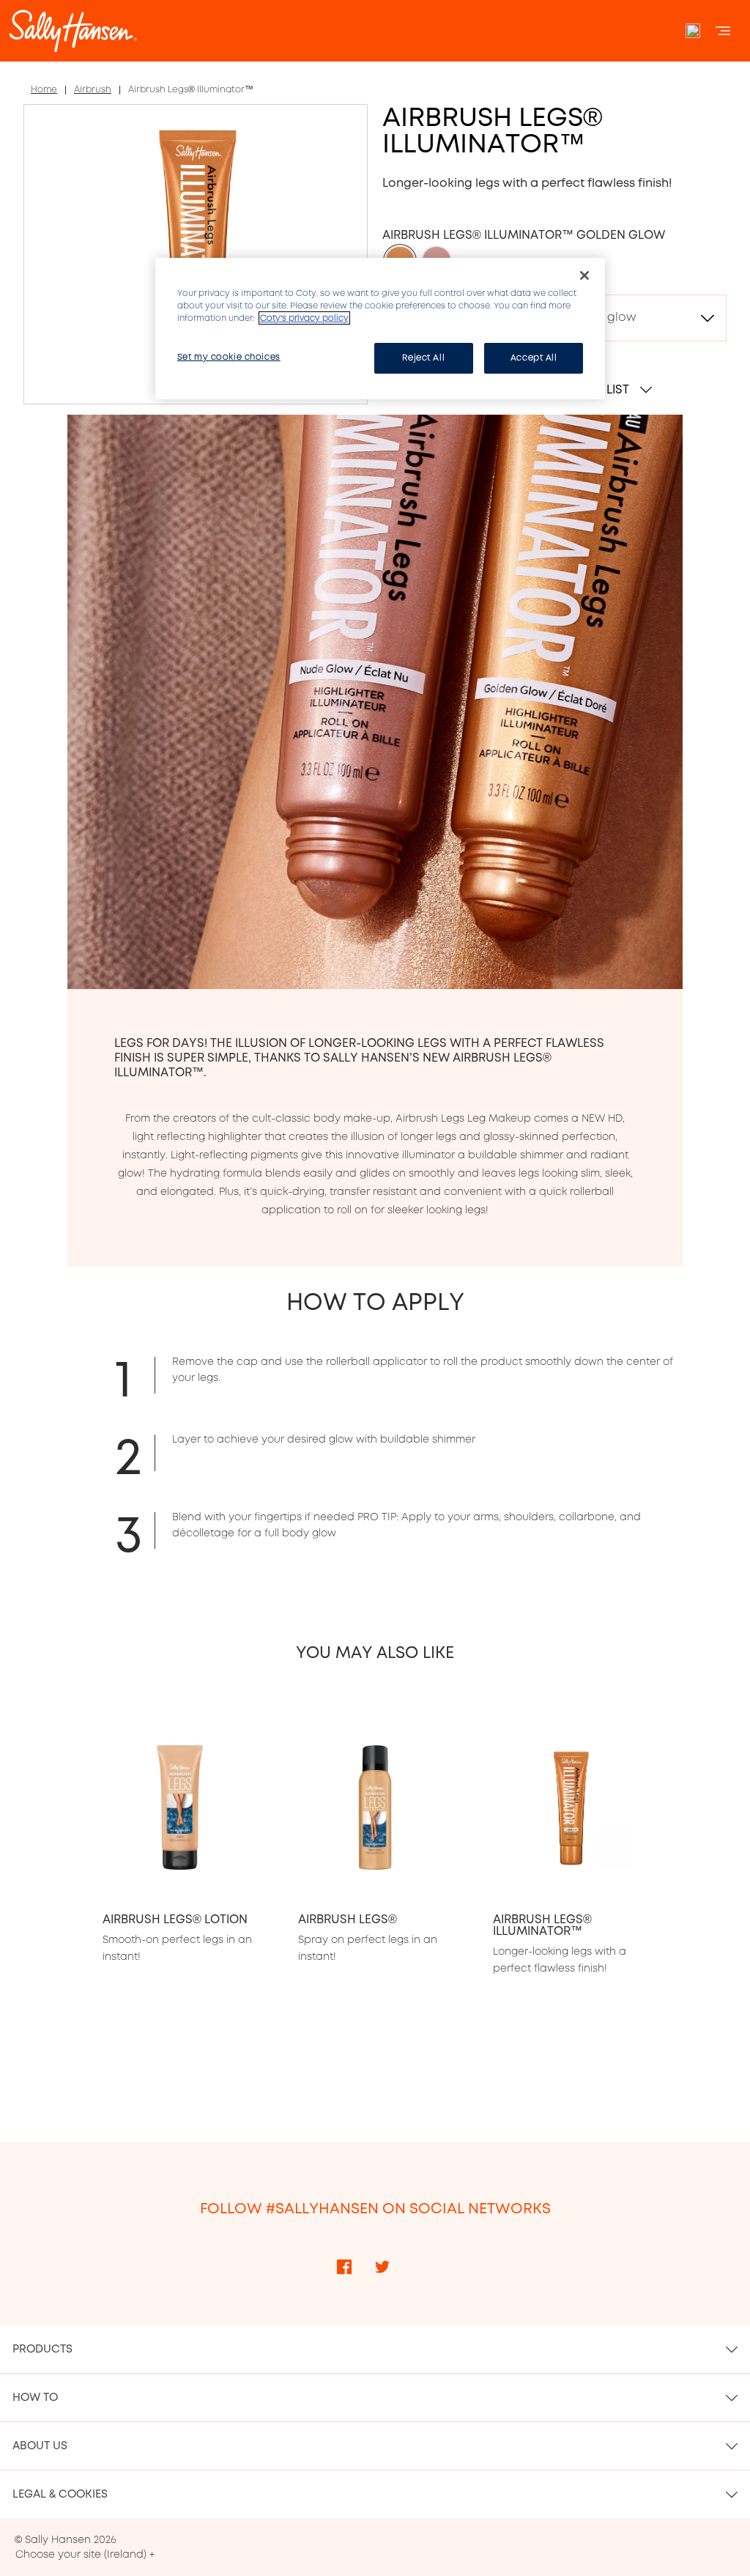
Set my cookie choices (229, 357)
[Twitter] (382, 2267)
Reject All (423, 358)
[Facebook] (344, 2267)
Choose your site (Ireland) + (85, 2554)
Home (44, 89)
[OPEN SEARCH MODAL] (693, 31)
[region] (380, 329)
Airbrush (93, 89)
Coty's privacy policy (304, 318)
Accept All (534, 358)
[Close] (584, 275)
